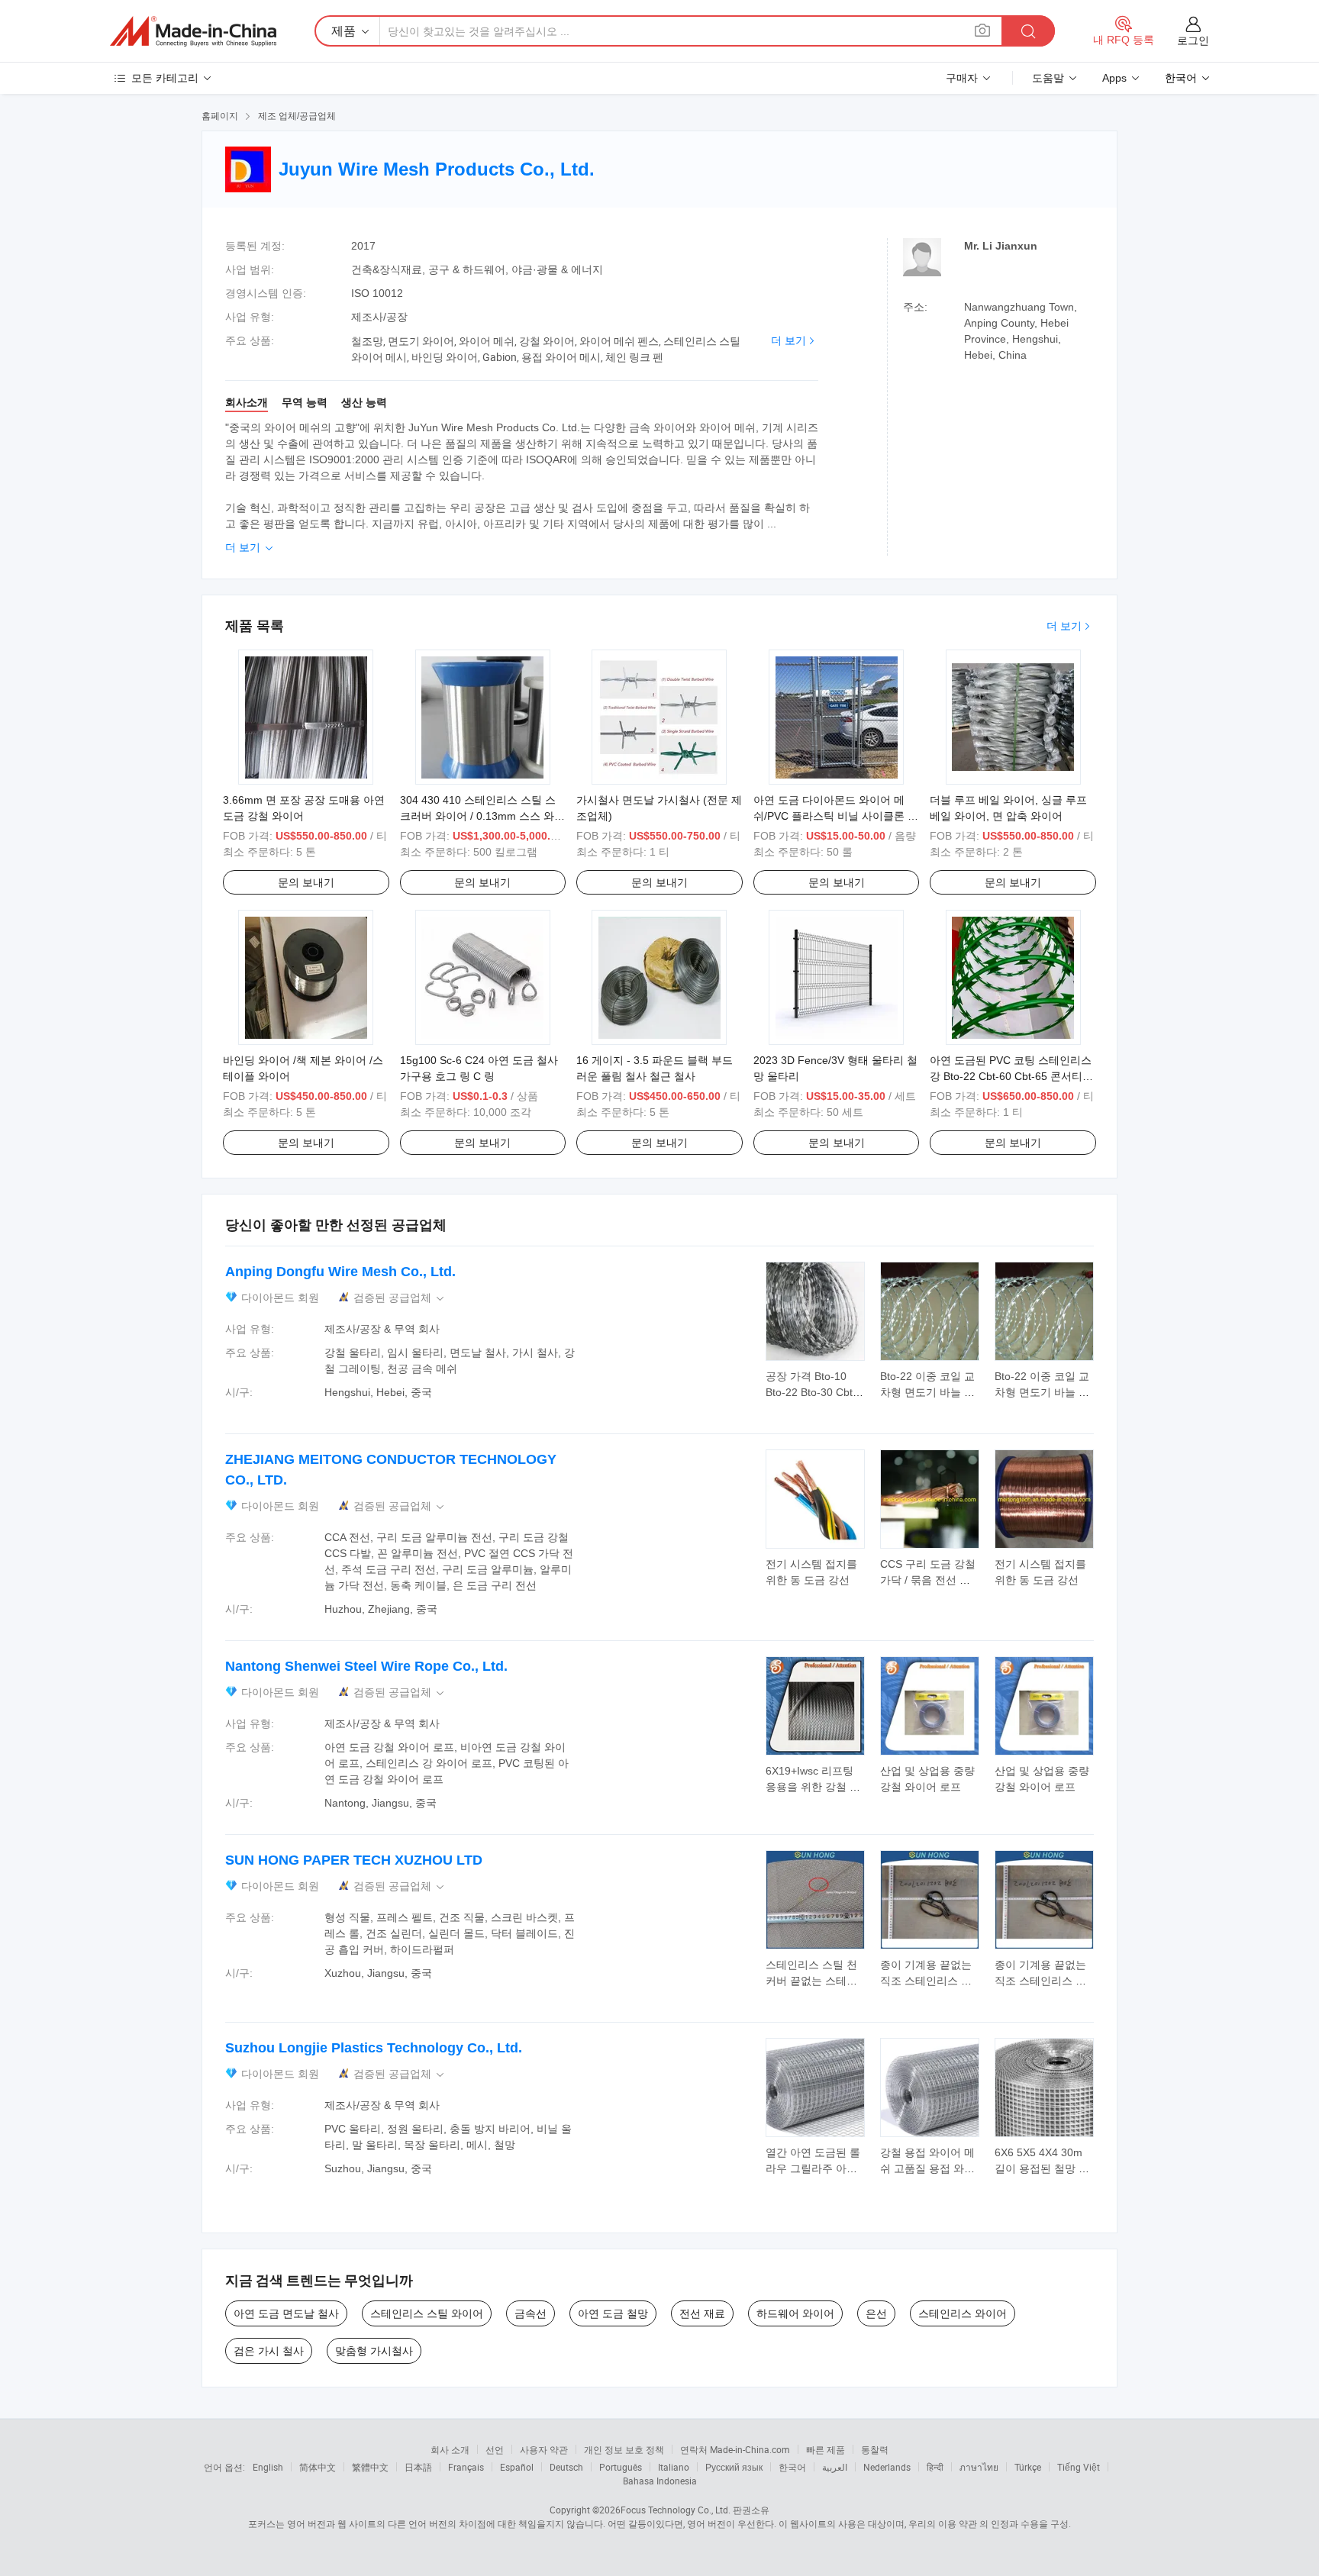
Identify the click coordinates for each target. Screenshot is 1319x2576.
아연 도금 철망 (613, 2313)
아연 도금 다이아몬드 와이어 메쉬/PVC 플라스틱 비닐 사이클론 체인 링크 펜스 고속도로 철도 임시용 (836, 816)
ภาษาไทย (979, 2467)
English (268, 2467)
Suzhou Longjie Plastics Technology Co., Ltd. (374, 2048)
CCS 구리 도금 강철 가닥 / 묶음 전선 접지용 (928, 1580)
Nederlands (887, 2467)
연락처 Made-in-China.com (735, 2449)
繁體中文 (370, 2467)
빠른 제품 (826, 2449)
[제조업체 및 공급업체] (193, 31)
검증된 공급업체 (400, 1298)
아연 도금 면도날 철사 (286, 2313)
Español (517, 2467)
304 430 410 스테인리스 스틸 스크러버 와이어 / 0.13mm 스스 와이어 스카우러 (482, 816)
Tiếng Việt (1079, 2467)
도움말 (1048, 78)
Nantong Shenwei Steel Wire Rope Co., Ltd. (366, 1666)
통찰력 (875, 2449)
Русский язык (734, 2467)
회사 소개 (450, 2449)
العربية (835, 2467)
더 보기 (788, 340)
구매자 (962, 78)
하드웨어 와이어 (795, 2313)
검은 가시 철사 (269, 2351)
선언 (495, 2449)
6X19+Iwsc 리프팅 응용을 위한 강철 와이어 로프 (813, 1787)
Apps (1114, 78)
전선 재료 (702, 2313)
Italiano (674, 2467)
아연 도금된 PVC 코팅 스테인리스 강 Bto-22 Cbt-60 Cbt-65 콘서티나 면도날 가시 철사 (1011, 1076)
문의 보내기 (306, 882)
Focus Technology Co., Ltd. (676, 2510)
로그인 (1193, 40)
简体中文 (318, 2467)
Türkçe (1028, 2467)
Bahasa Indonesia (660, 2481)
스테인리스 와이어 (963, 2313)
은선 (876, 2313)
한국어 (792, 2467)
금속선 (531, 2313)
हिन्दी (935, 2467)
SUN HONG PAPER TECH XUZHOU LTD (354, 1860)
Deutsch (566, 2467)
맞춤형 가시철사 (374, 2351)
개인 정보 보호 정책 (624, 2449)
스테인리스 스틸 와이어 (427, 2313)
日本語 (418, 2467)
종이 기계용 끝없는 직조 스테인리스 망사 (926, 1981)
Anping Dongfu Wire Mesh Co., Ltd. (340, 1272)
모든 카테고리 (165, 78)
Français (466, 2467)
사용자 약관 (544, 2449)
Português (621, 2467)
